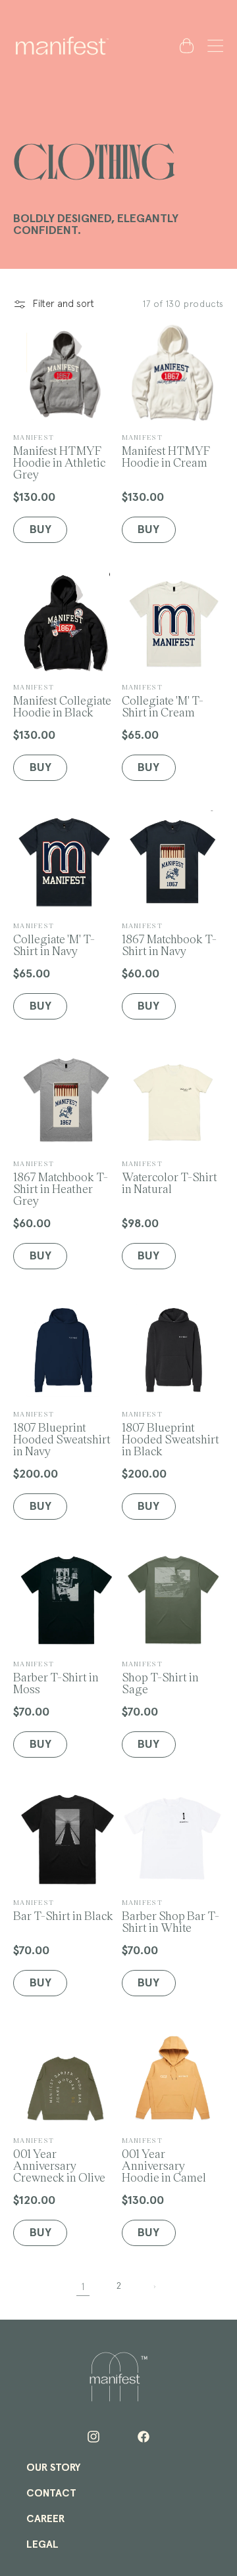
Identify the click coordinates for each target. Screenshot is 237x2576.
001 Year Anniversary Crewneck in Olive (59, 2160)
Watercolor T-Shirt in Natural (170, 1177)
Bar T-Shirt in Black (63, 1910)
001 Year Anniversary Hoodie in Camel (164, 2160)
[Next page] (154, 2287)
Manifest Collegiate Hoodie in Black (62, 700)
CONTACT (51, 2493)
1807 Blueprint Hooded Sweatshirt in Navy (62, 1433)
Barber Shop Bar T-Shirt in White (171, 1916)
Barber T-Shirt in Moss (56, 1677)
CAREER (45, 2519)
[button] (213, 45)
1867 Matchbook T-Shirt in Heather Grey (61, 1183)
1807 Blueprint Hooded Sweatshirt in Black (171, 1433)
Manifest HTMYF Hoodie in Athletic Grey (59, 457)
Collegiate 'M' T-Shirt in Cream (163, 700)
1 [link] (83, 2287)
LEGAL (42, 2544)
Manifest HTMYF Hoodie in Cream (166, 451)
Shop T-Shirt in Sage (160, 1677)
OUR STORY (53, 2468)
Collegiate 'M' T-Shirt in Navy (54, 939)
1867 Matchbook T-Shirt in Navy (169, 939)
